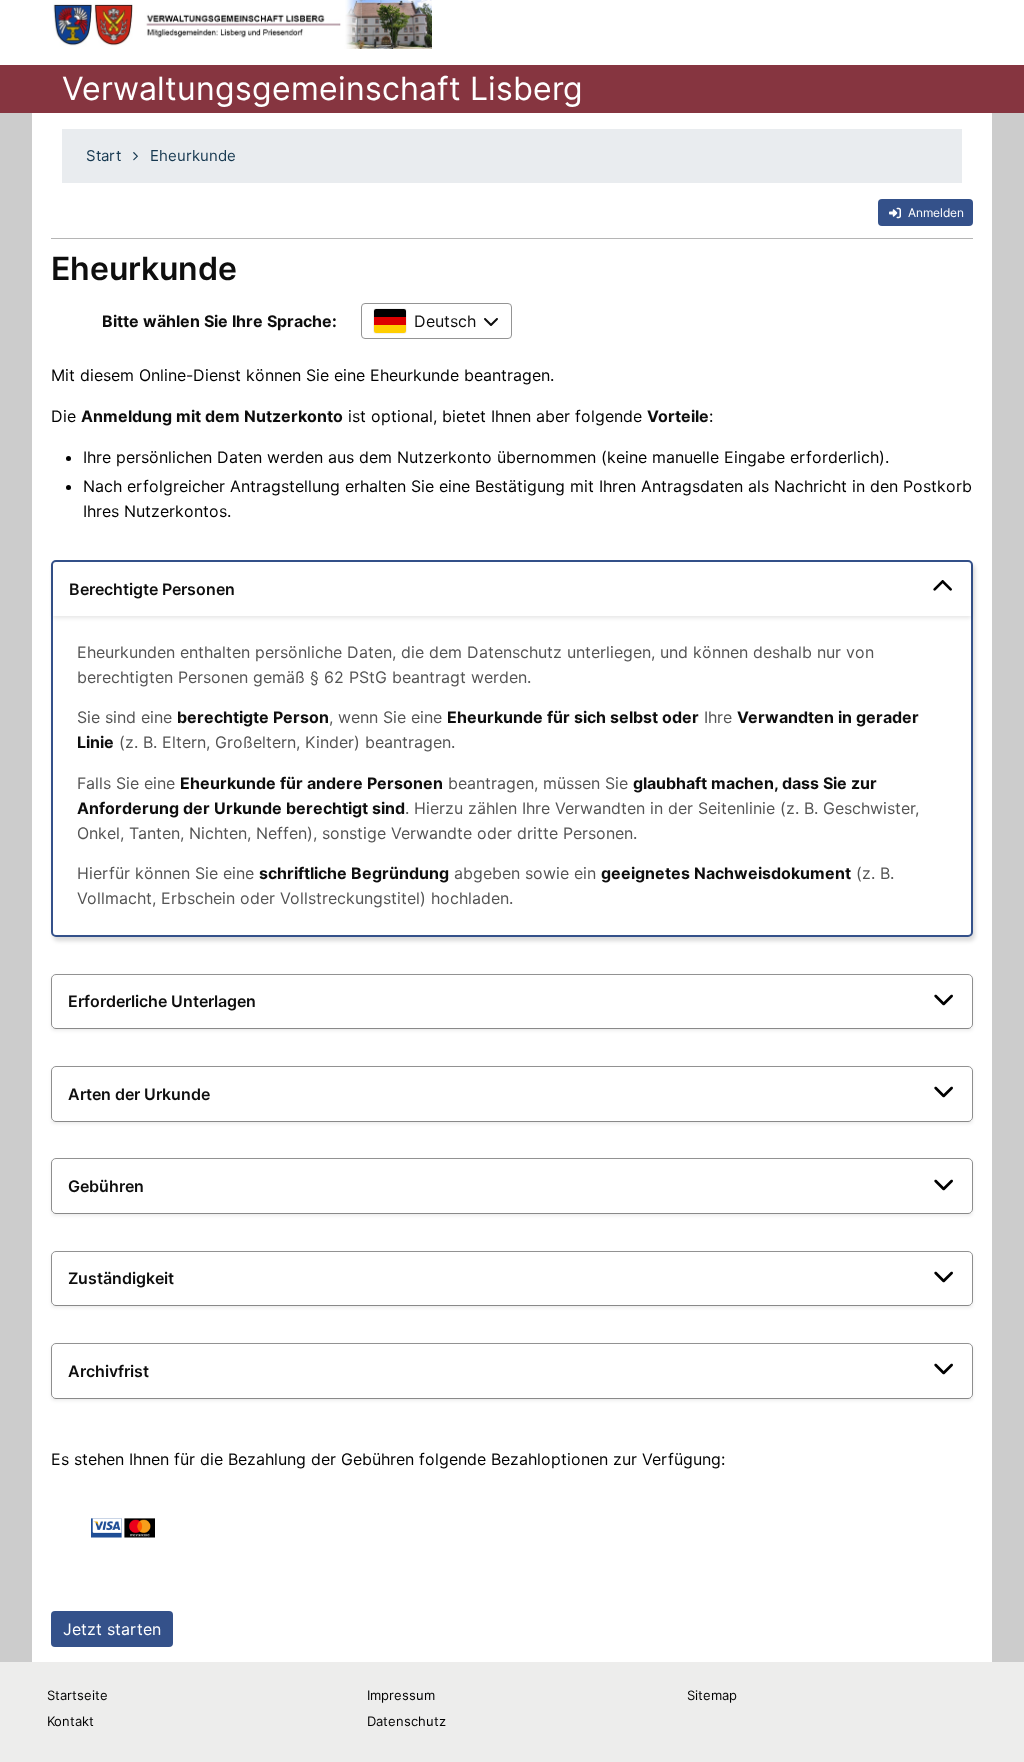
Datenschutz (406, 1721)
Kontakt (70, 1721)
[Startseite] (239, 24)
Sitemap (712, 1695)
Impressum (401, 1695)
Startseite (77, 1695)
